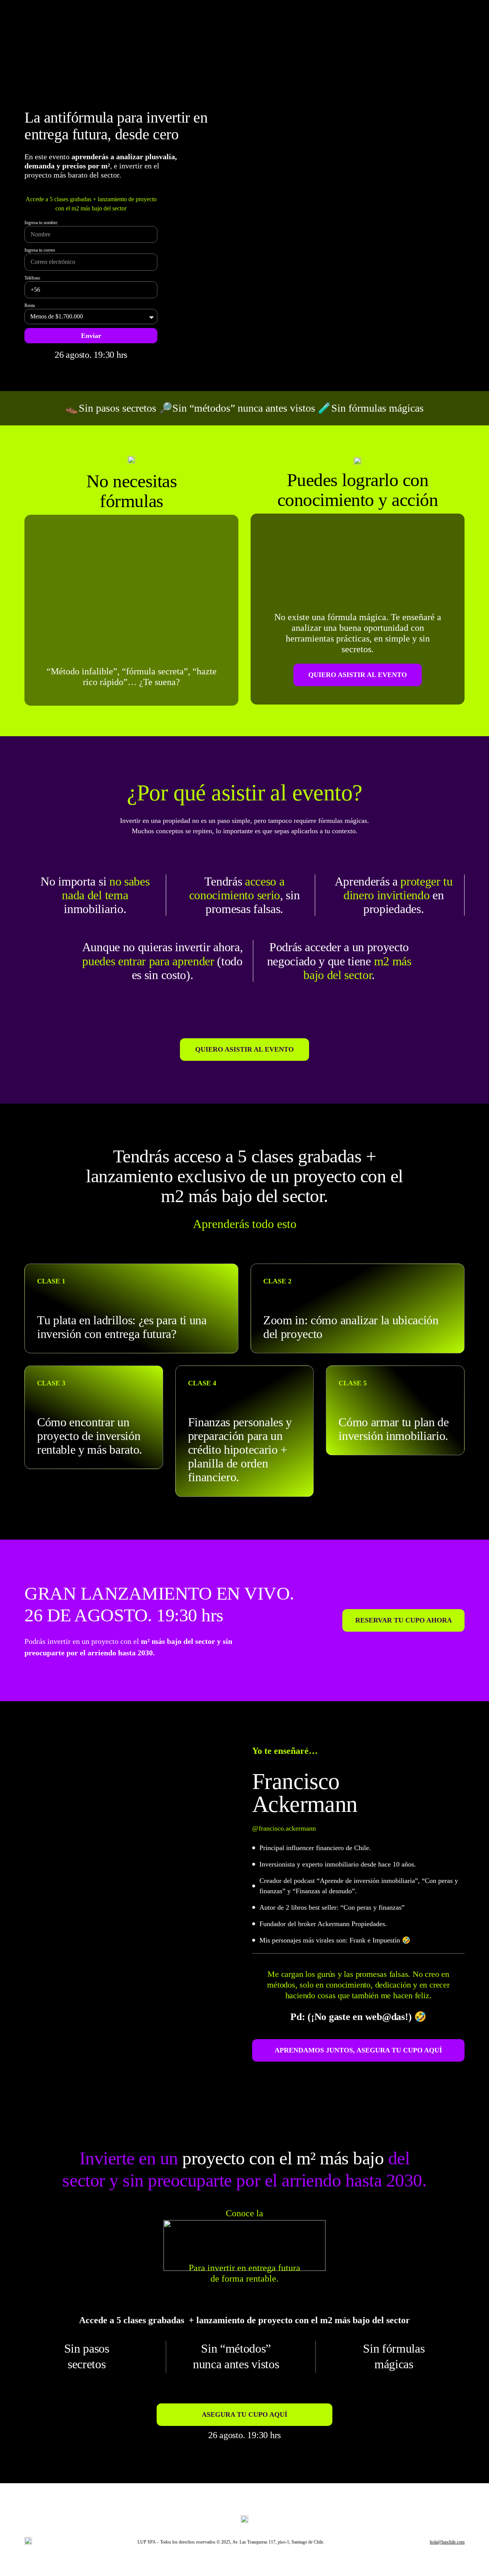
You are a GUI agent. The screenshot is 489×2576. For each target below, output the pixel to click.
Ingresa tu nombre (41, 223)
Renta (30, 305)
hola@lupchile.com (447, 2542)
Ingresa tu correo (40, 250)
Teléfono (32, 278)
